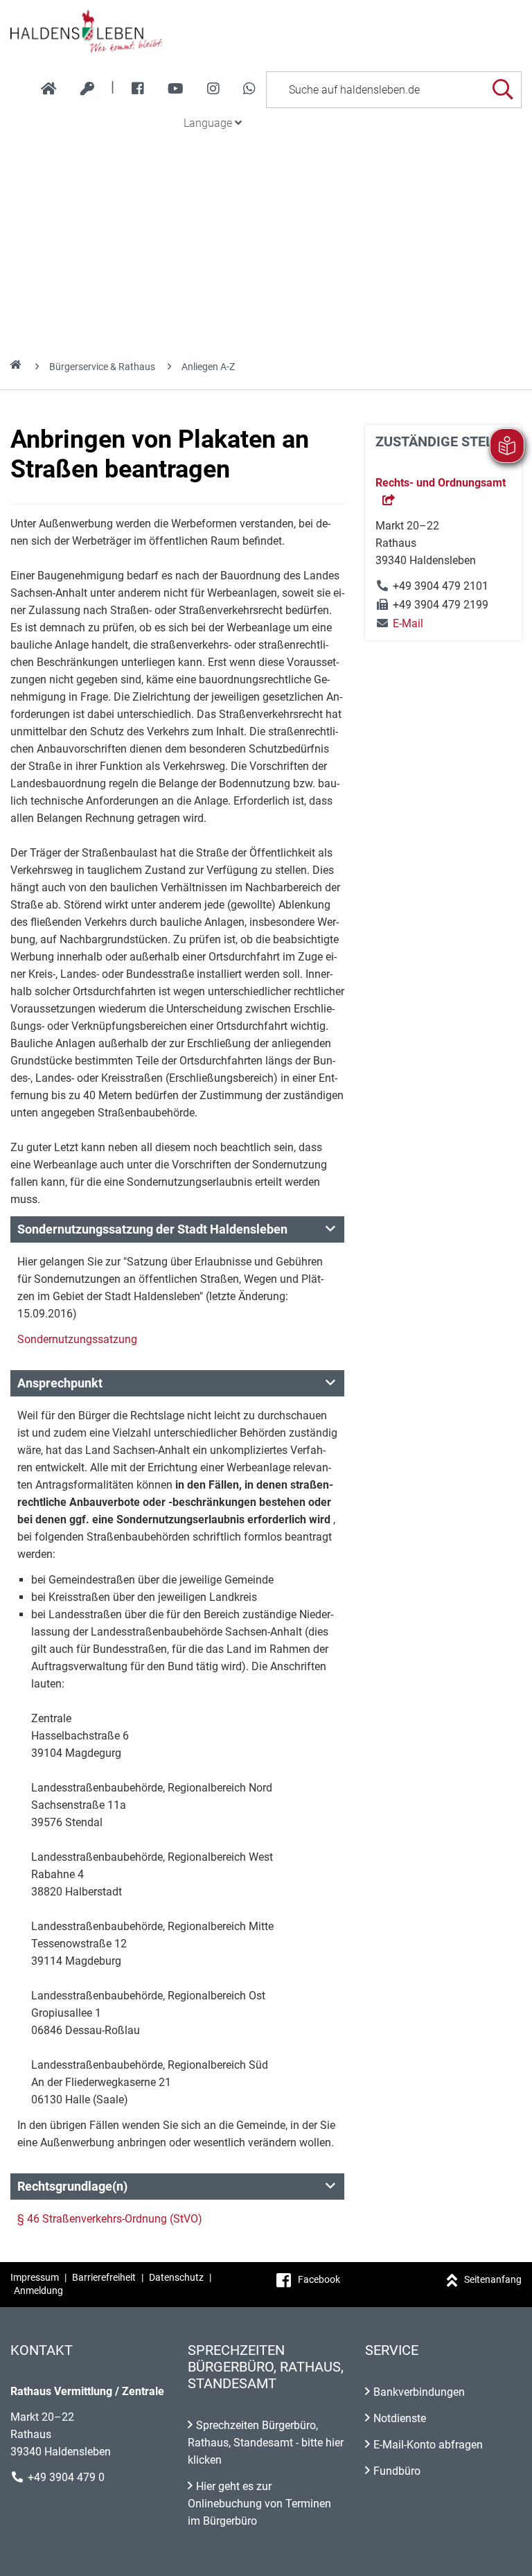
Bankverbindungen (419, 2392)
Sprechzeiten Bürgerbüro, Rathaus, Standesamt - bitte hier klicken (266, 2443)
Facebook (319, 2279)
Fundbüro (397, 2471)
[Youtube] (176, 89)
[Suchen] (503, 90)
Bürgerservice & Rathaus (102, 367)
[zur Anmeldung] (87, 89)
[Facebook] (138, 89)
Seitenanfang (493, 2279)
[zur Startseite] (49, 89)
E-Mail (399, 623)
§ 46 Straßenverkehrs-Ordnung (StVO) (110, 2219)
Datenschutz (176, 2277)
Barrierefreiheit (104, 2277)
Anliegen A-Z (208, 367)
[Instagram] (213, 89)
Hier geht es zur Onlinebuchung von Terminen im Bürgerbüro (259, 2504)
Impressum (35, 2277)
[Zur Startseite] (266, 30)
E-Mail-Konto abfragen (428, 2445)
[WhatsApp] (249, 89)
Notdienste (400, 2418)
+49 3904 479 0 (66, 2477)
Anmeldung (38, 2290)
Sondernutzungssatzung (77, 1339)
